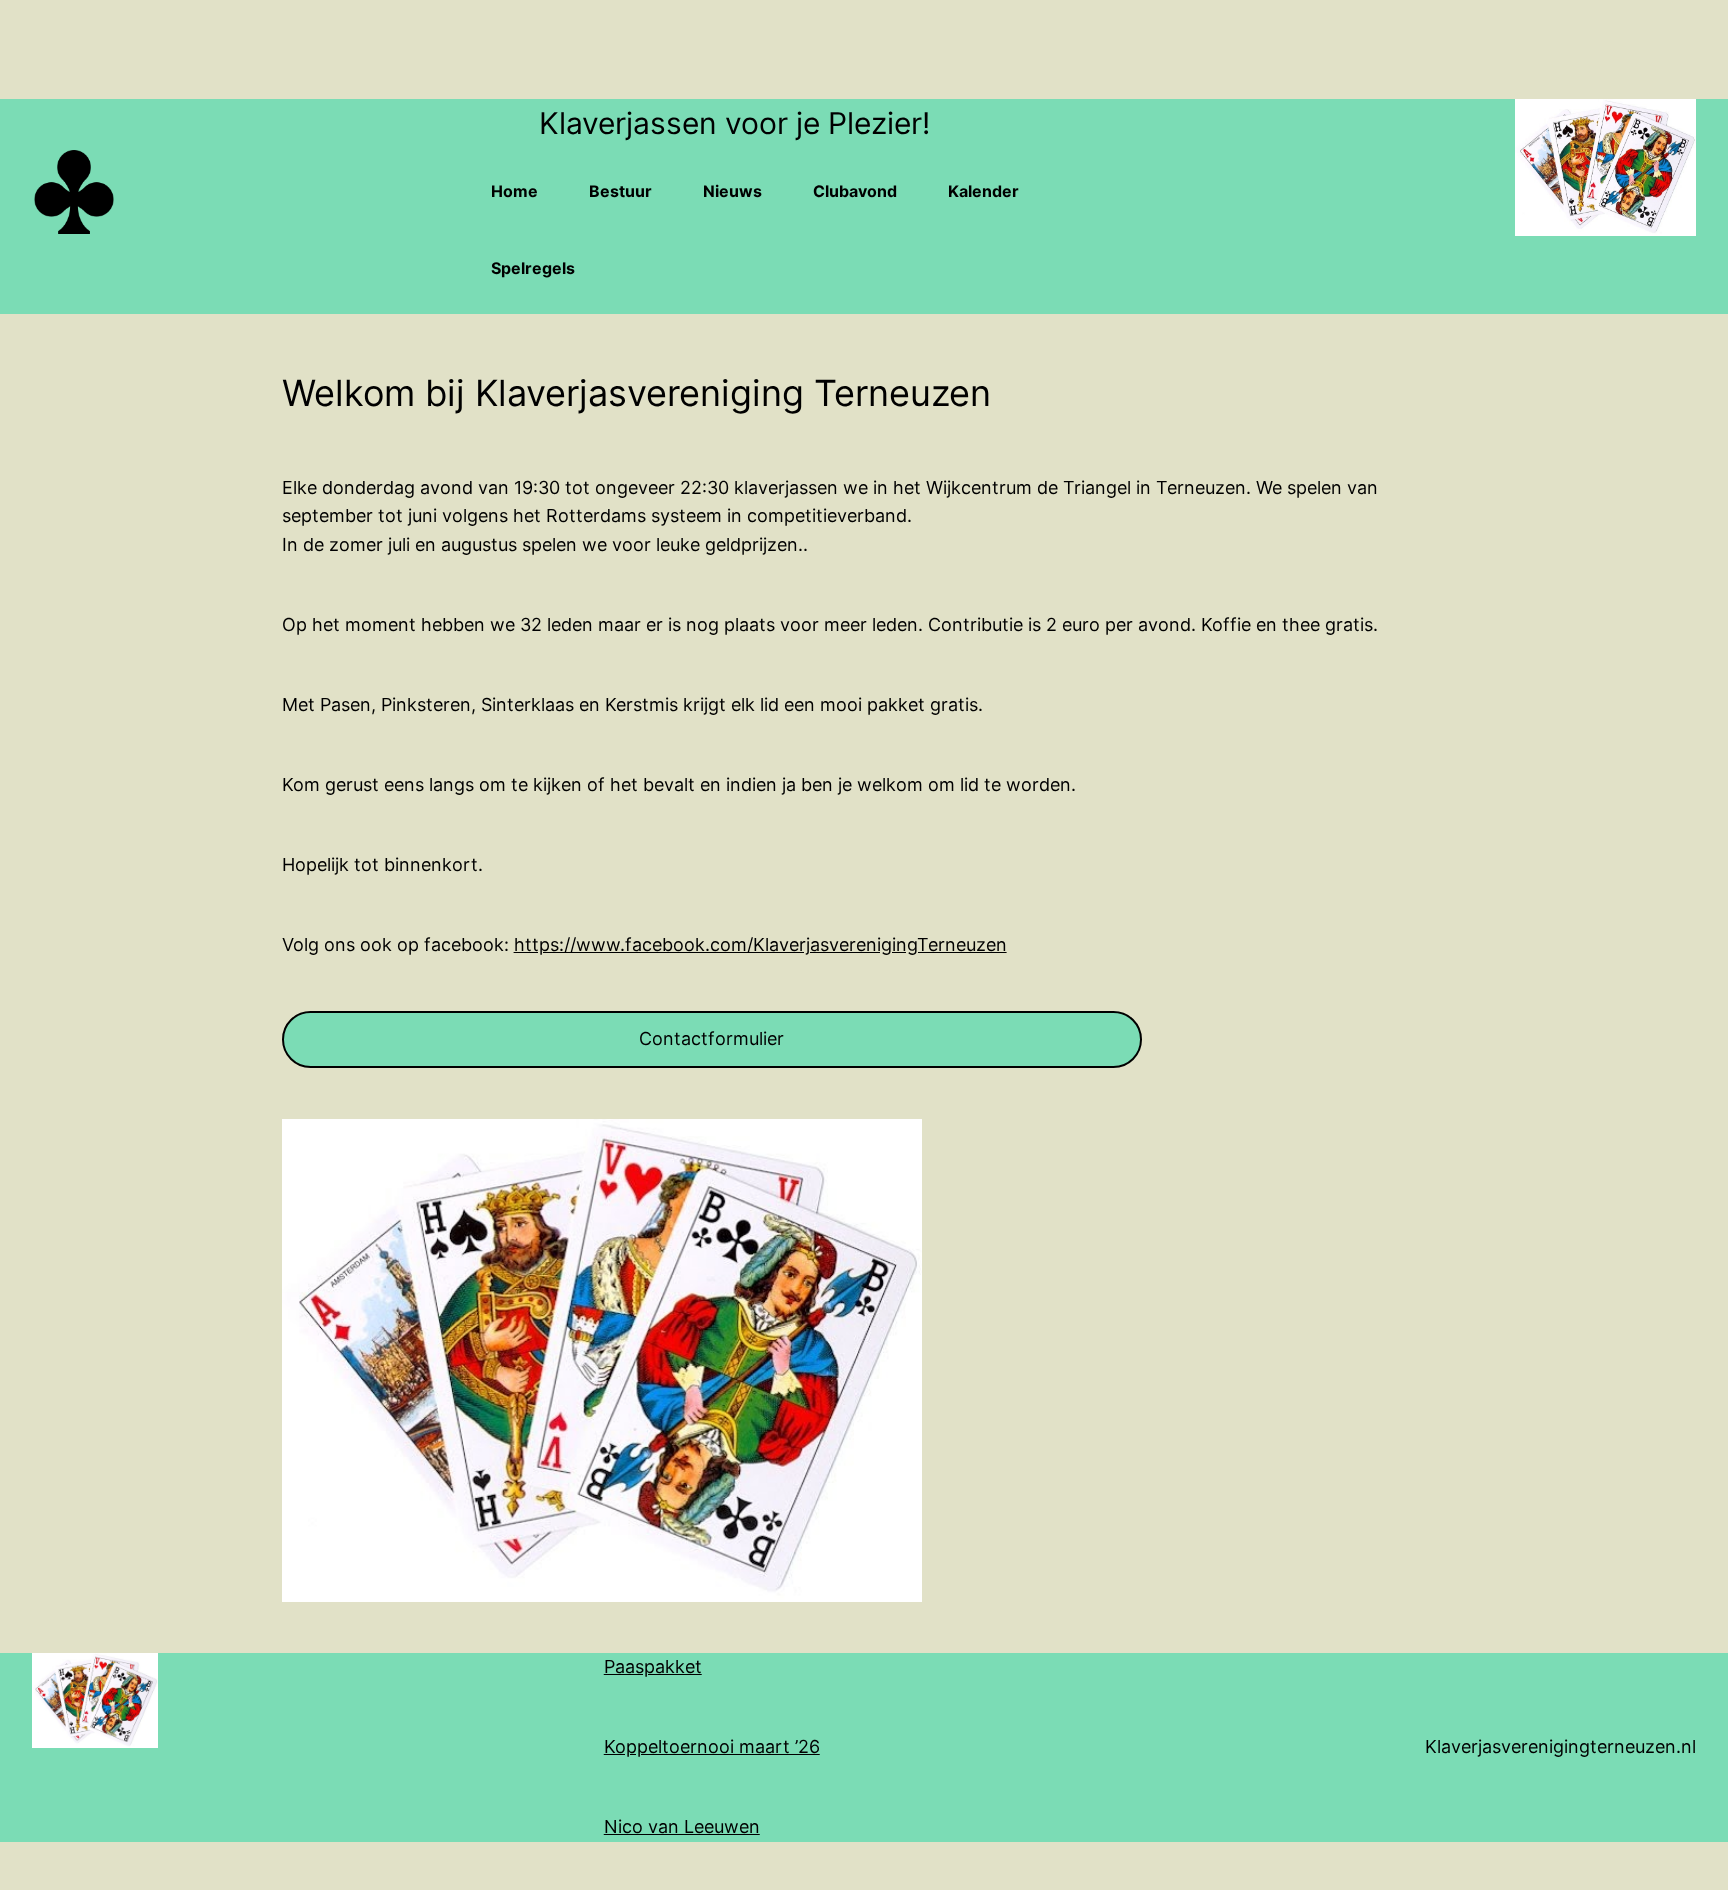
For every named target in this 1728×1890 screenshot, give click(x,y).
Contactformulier (711, 1038)
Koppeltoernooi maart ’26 (712, 1746)
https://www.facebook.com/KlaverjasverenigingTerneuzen (760, 944)
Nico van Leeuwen (682, 1826)
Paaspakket (653, 1666)
